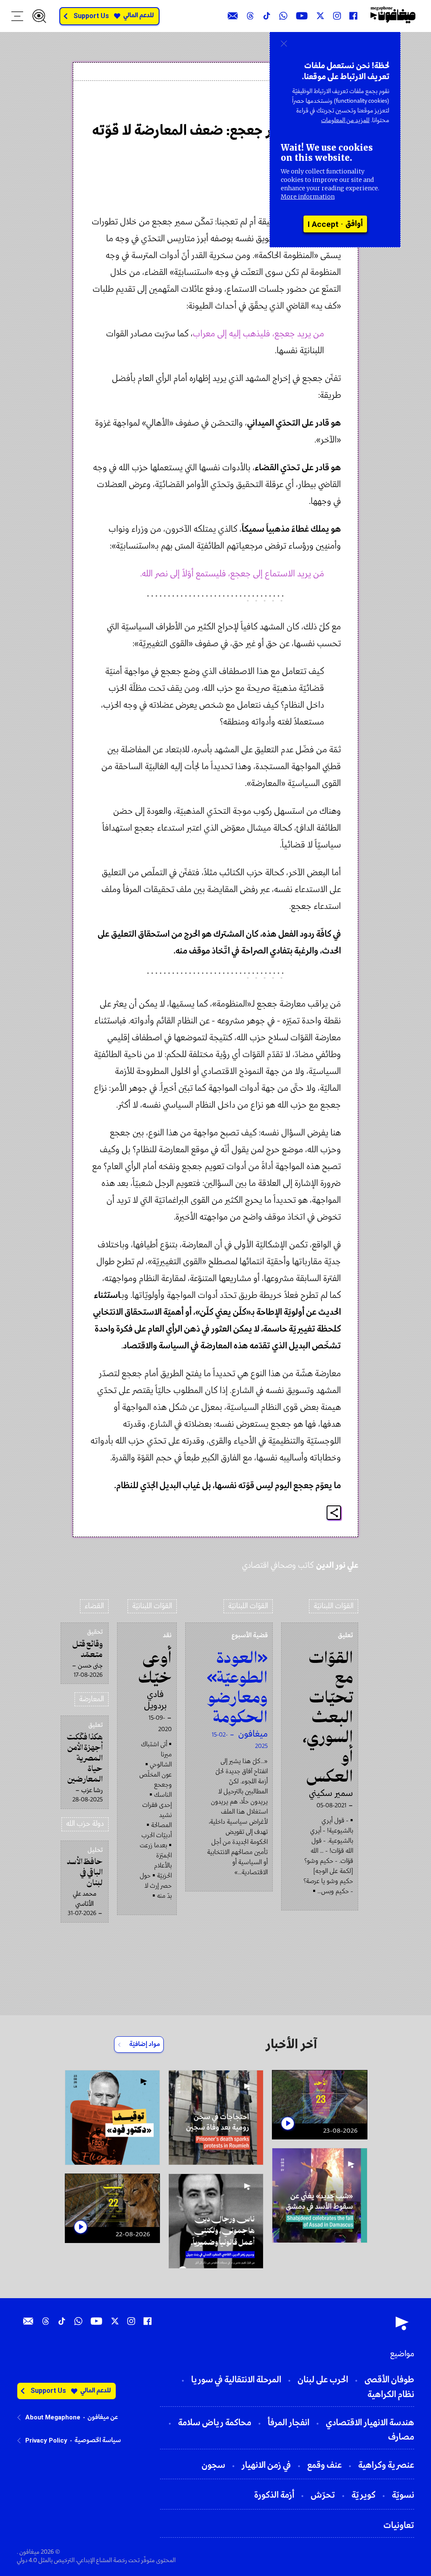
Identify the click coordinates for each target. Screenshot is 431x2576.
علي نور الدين (314, 107)
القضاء (94, 1606)
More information (308, 197)
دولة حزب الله (85, 1824)
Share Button (334, 1513)
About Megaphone (53, 2417)
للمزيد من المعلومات (345, 120)
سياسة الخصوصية (98, 2440)
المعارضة (92, 1699)
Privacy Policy (46, 2440)
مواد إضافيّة (145, 2044)
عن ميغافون (103, 2417)
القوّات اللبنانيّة (334, 1606)
